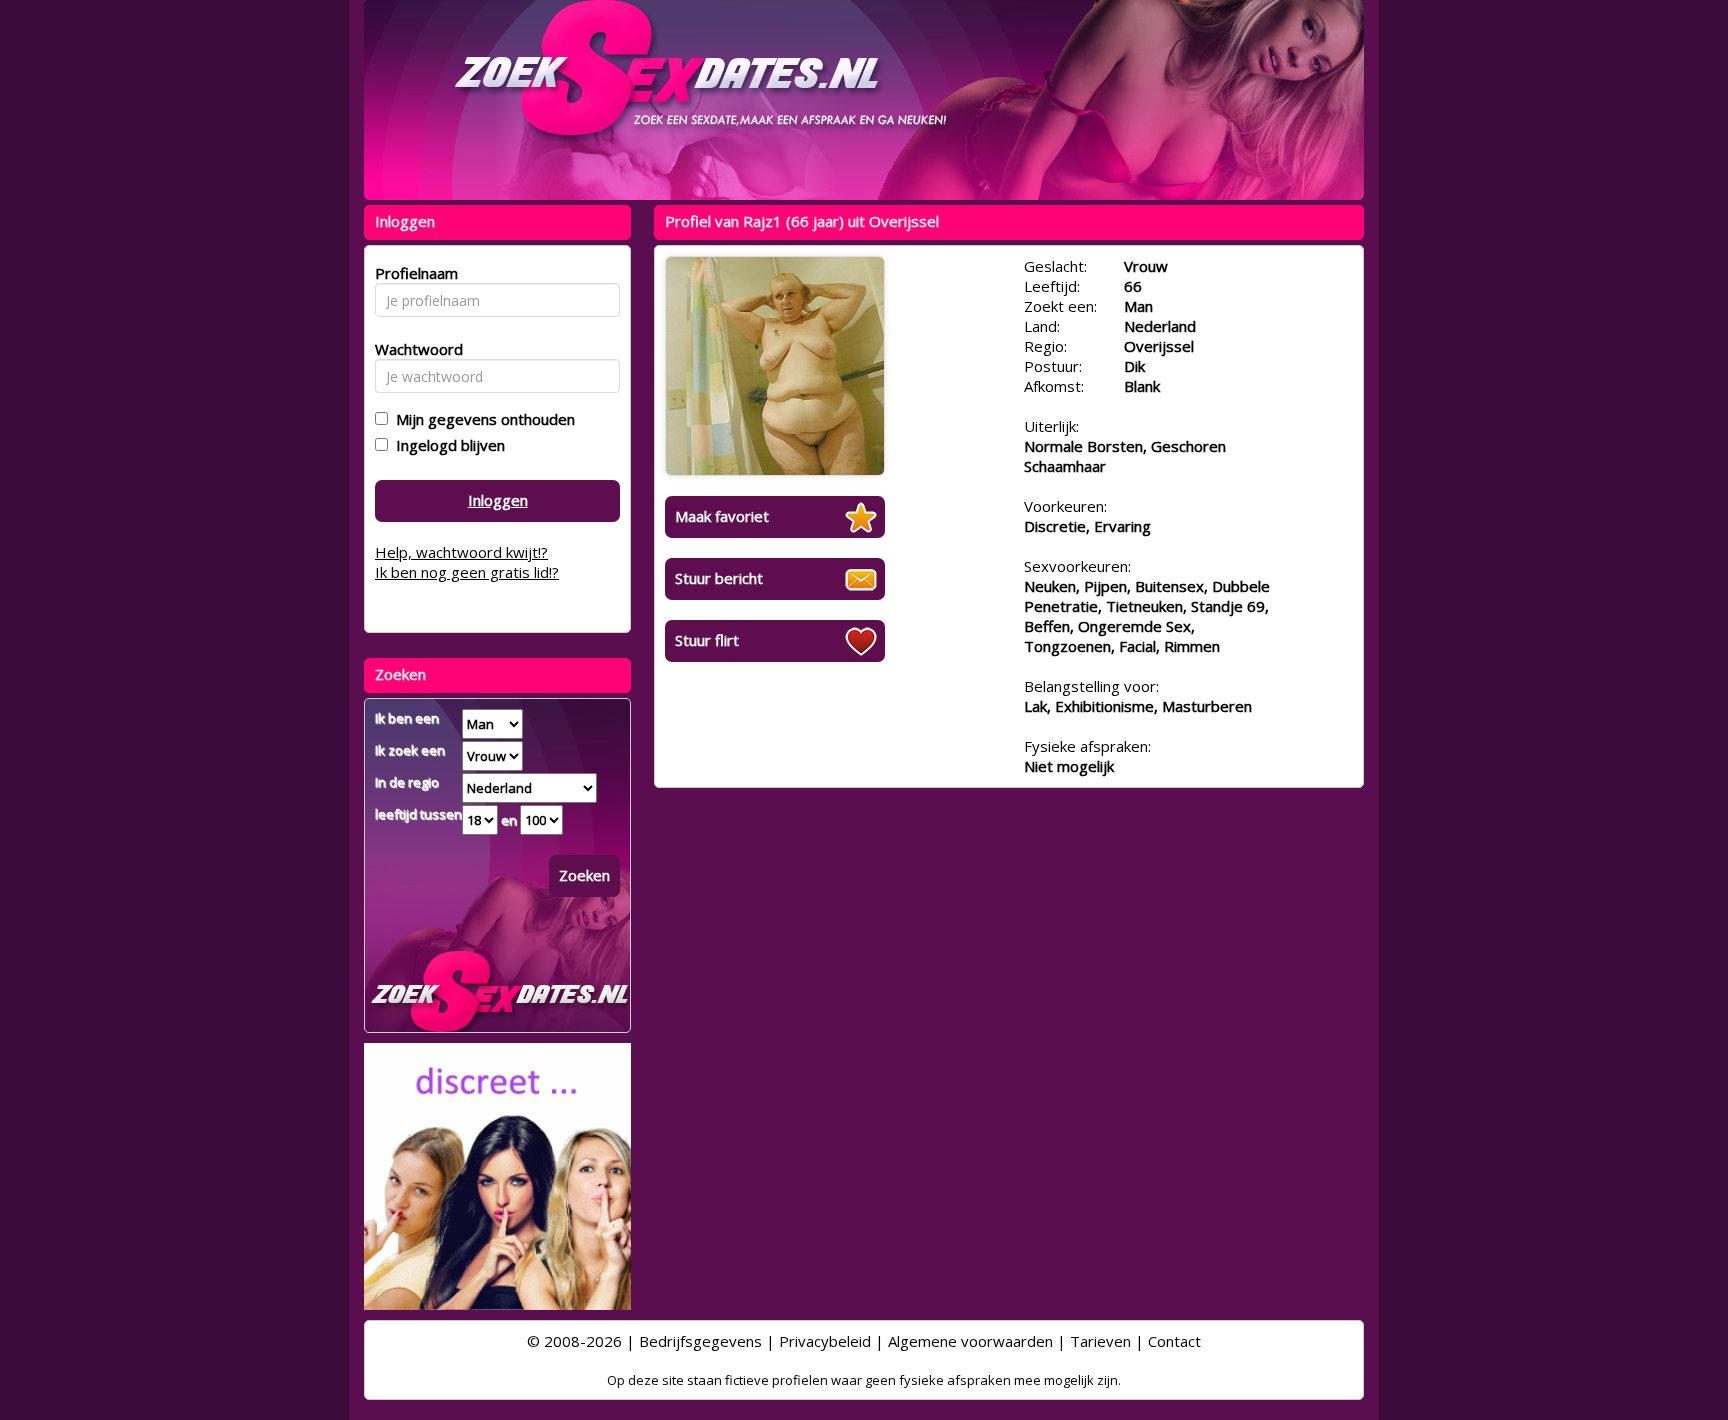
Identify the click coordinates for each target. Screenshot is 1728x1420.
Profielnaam (413, 273)
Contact (1174, 1341)
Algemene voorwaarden (970, 1341)
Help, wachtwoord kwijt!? (461, 552)
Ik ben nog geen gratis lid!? (467, 572)
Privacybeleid (825, 1341)
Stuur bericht (719, 578)
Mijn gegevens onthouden (481, 419)
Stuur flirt (707, 640)
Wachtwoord (413, 349)
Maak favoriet (722, 516)
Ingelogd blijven (446, 445)
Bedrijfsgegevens (700, 1341)
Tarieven (1100, 1341)
